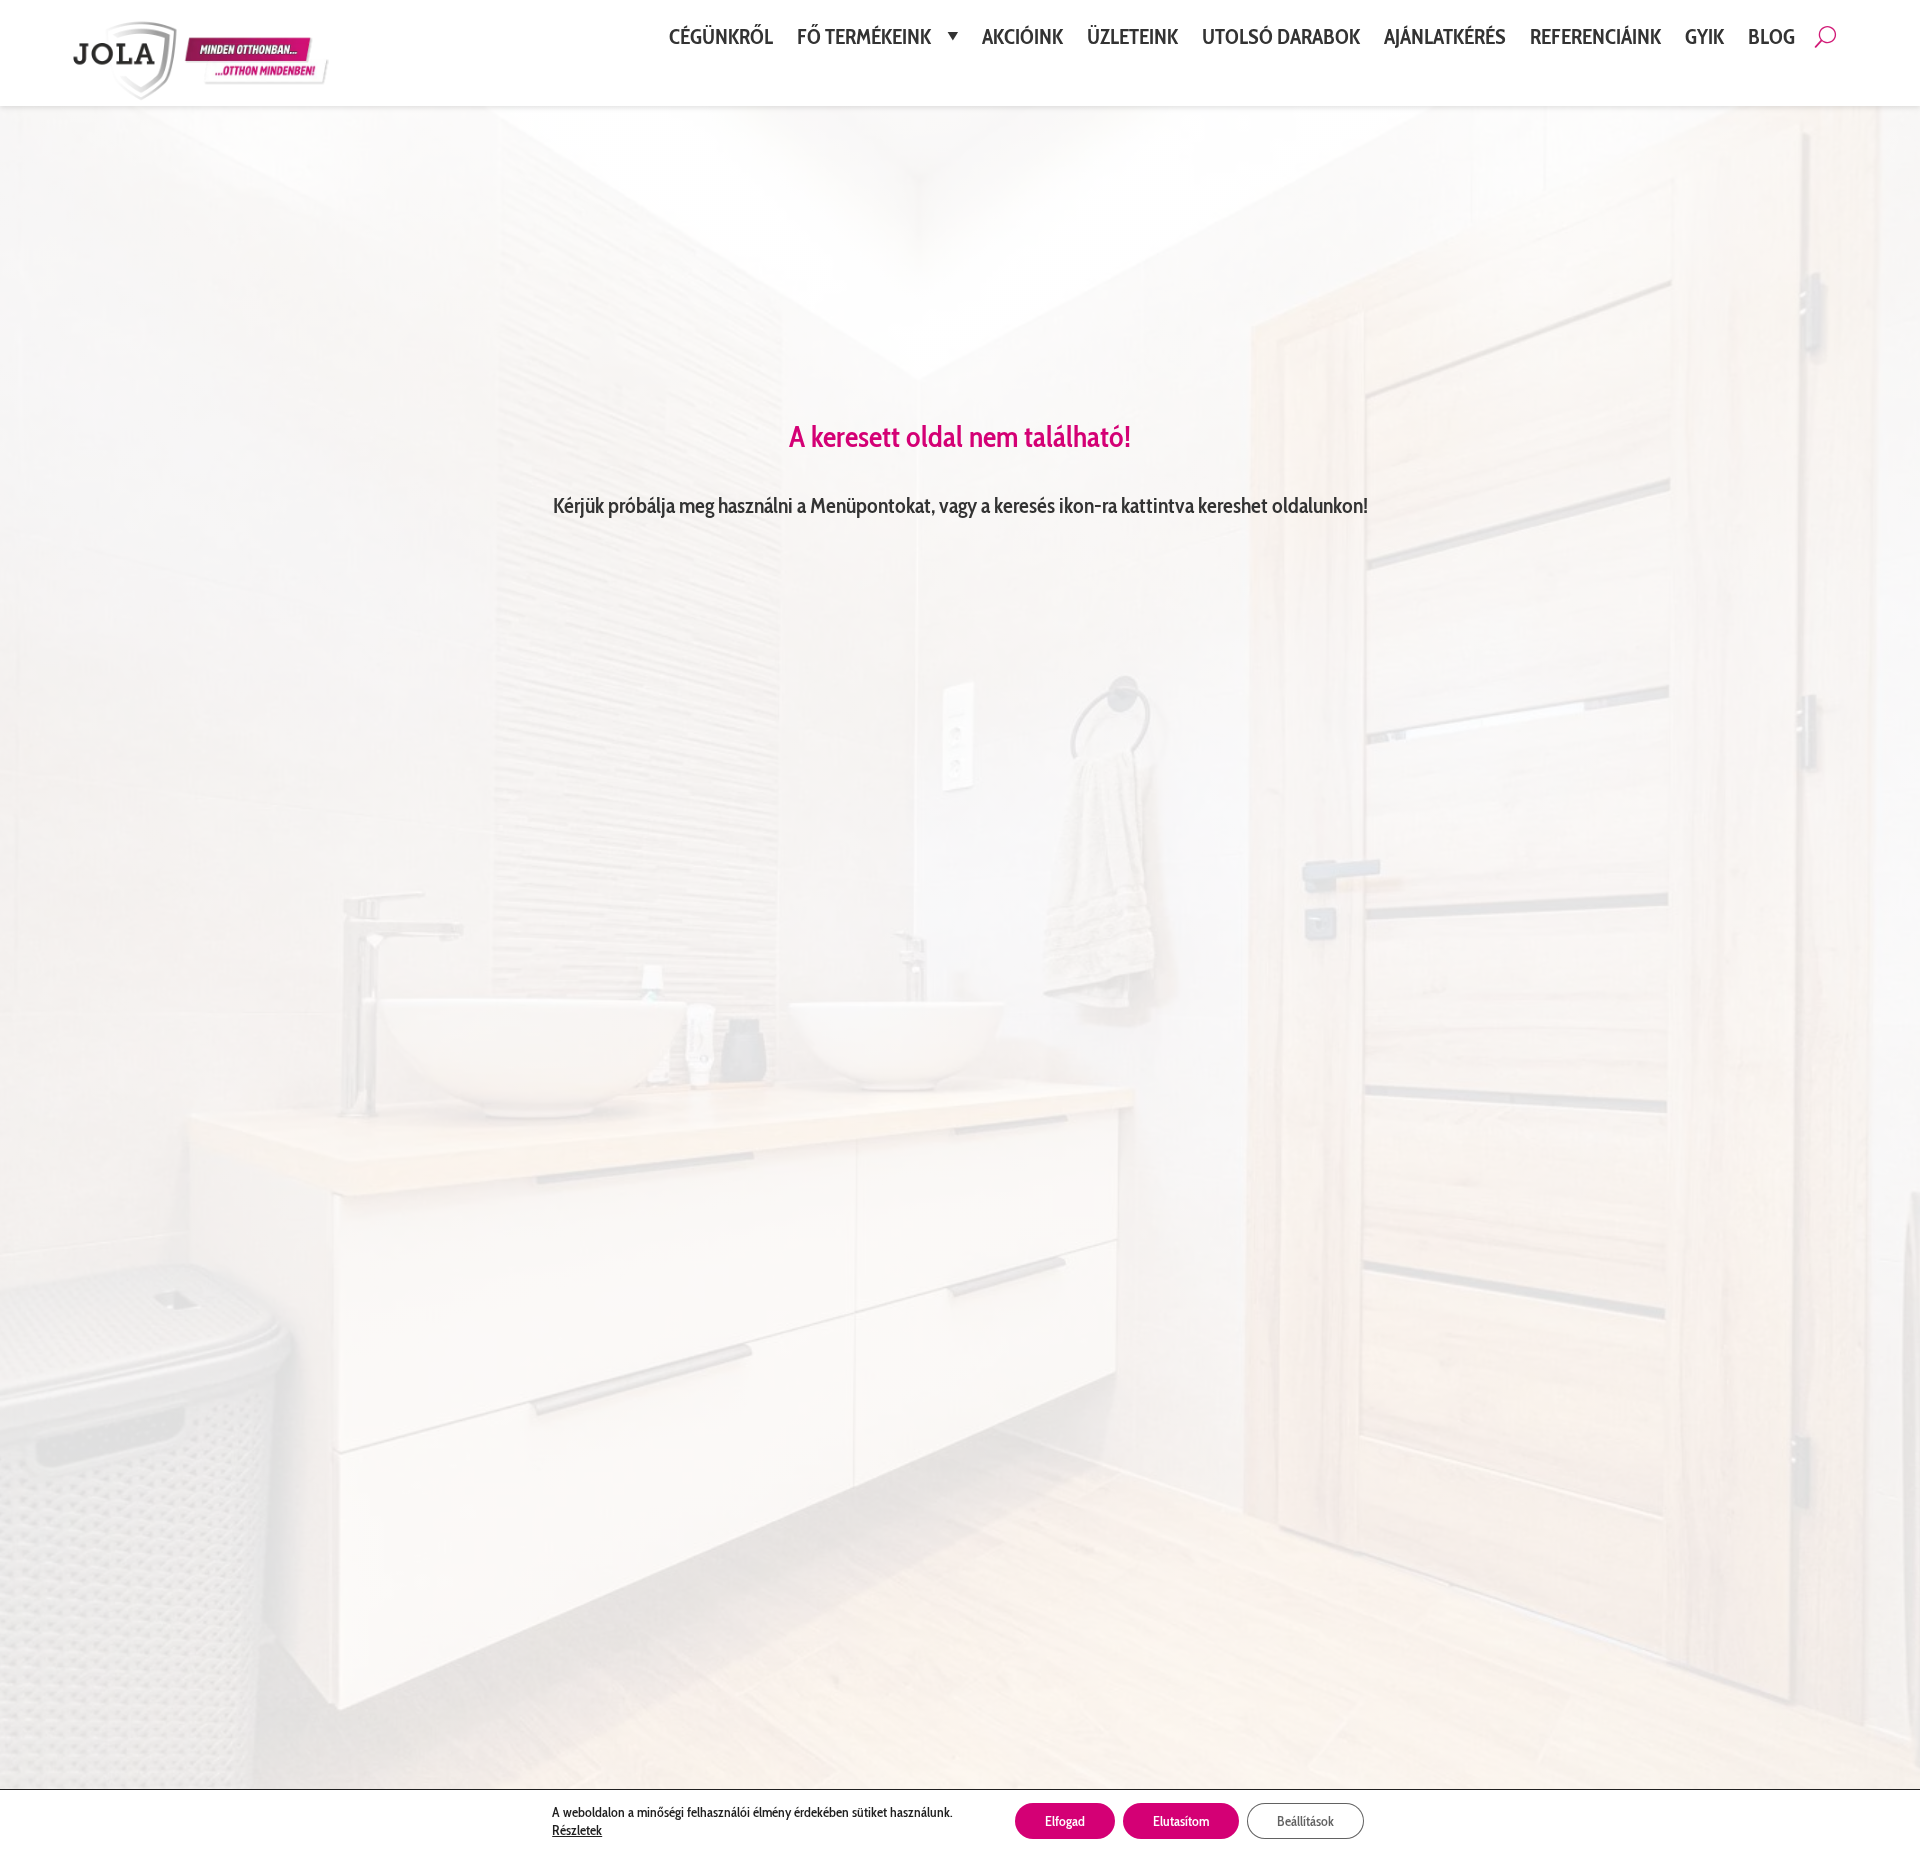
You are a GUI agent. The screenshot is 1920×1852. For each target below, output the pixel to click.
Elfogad (1065, 1821)
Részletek (577, 1830)
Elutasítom (1181, 1821)
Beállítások (1305, 1821)
